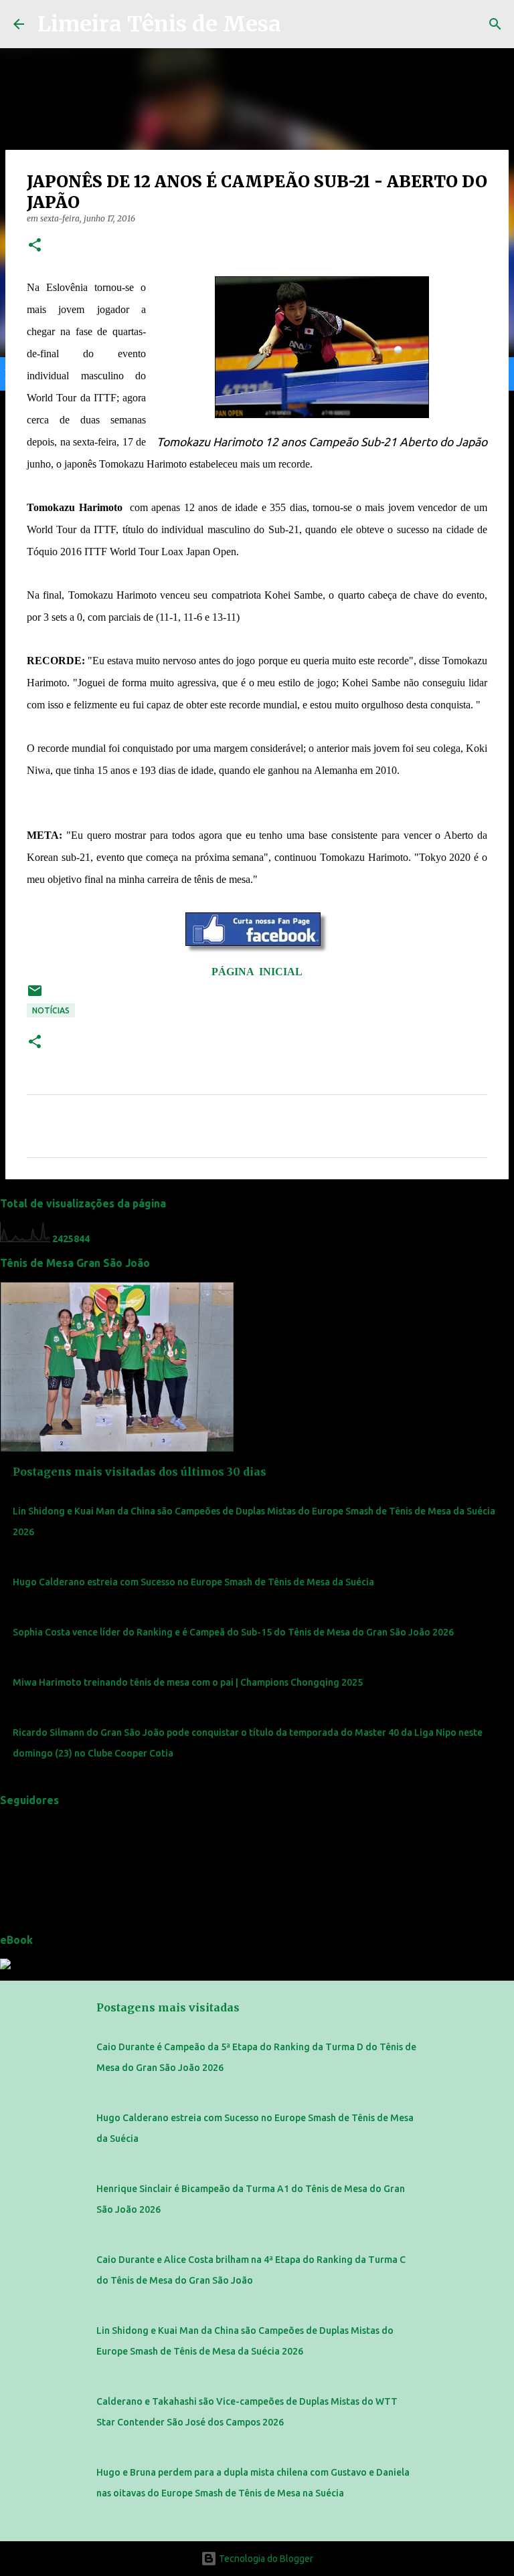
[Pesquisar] (495, 24)
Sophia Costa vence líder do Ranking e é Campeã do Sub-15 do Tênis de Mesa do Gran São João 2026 (233, 1632)
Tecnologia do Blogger (265, 2559)
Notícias (51, 1010)
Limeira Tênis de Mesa (159, 24)
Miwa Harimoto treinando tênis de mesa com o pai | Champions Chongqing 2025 (188, 1682)
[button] (35, 246)
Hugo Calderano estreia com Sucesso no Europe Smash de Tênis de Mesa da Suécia (193, 1582)
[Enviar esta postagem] (35, 996)
